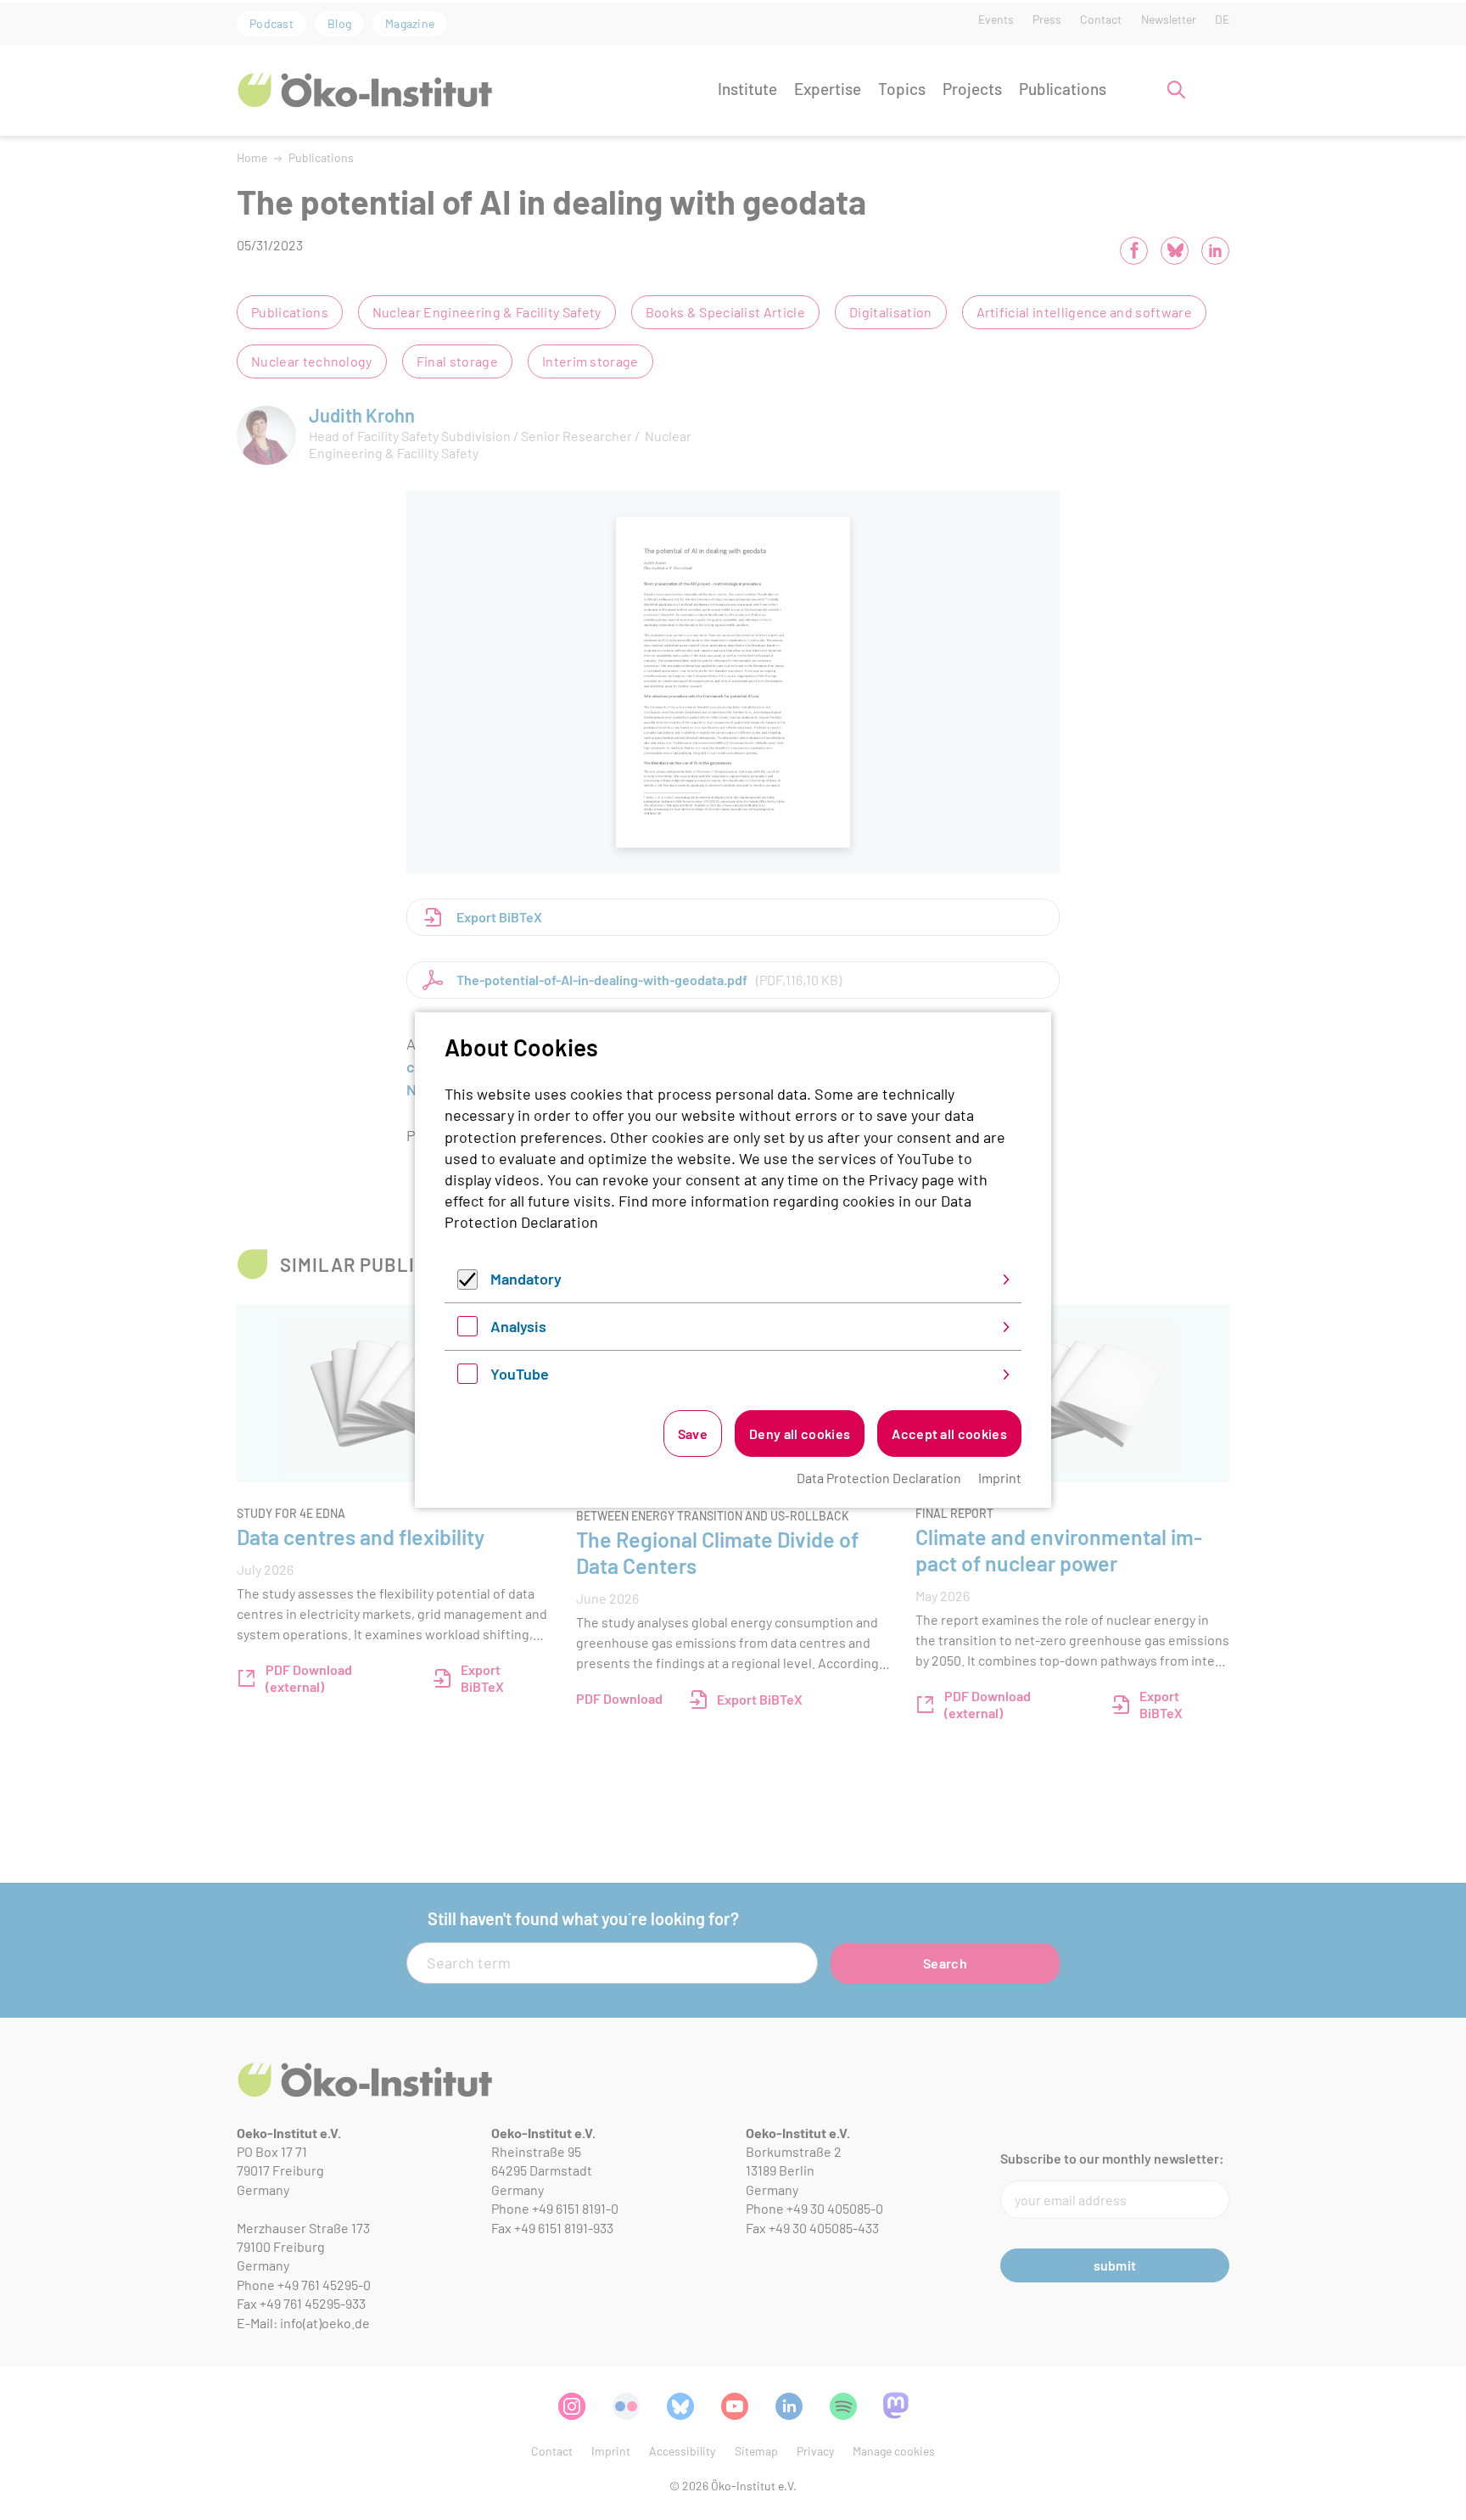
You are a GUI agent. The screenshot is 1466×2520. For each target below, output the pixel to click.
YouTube (520, 1374)
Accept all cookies (949, 1434)
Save (693, 1434)
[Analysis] (467, 1330)
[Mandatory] (467, 1284)
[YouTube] (467, 1378)
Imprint (1000, 1478)
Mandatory (526, 1279)
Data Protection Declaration (879, 1478)
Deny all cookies (800, 1434)
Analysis (518, 1326)
